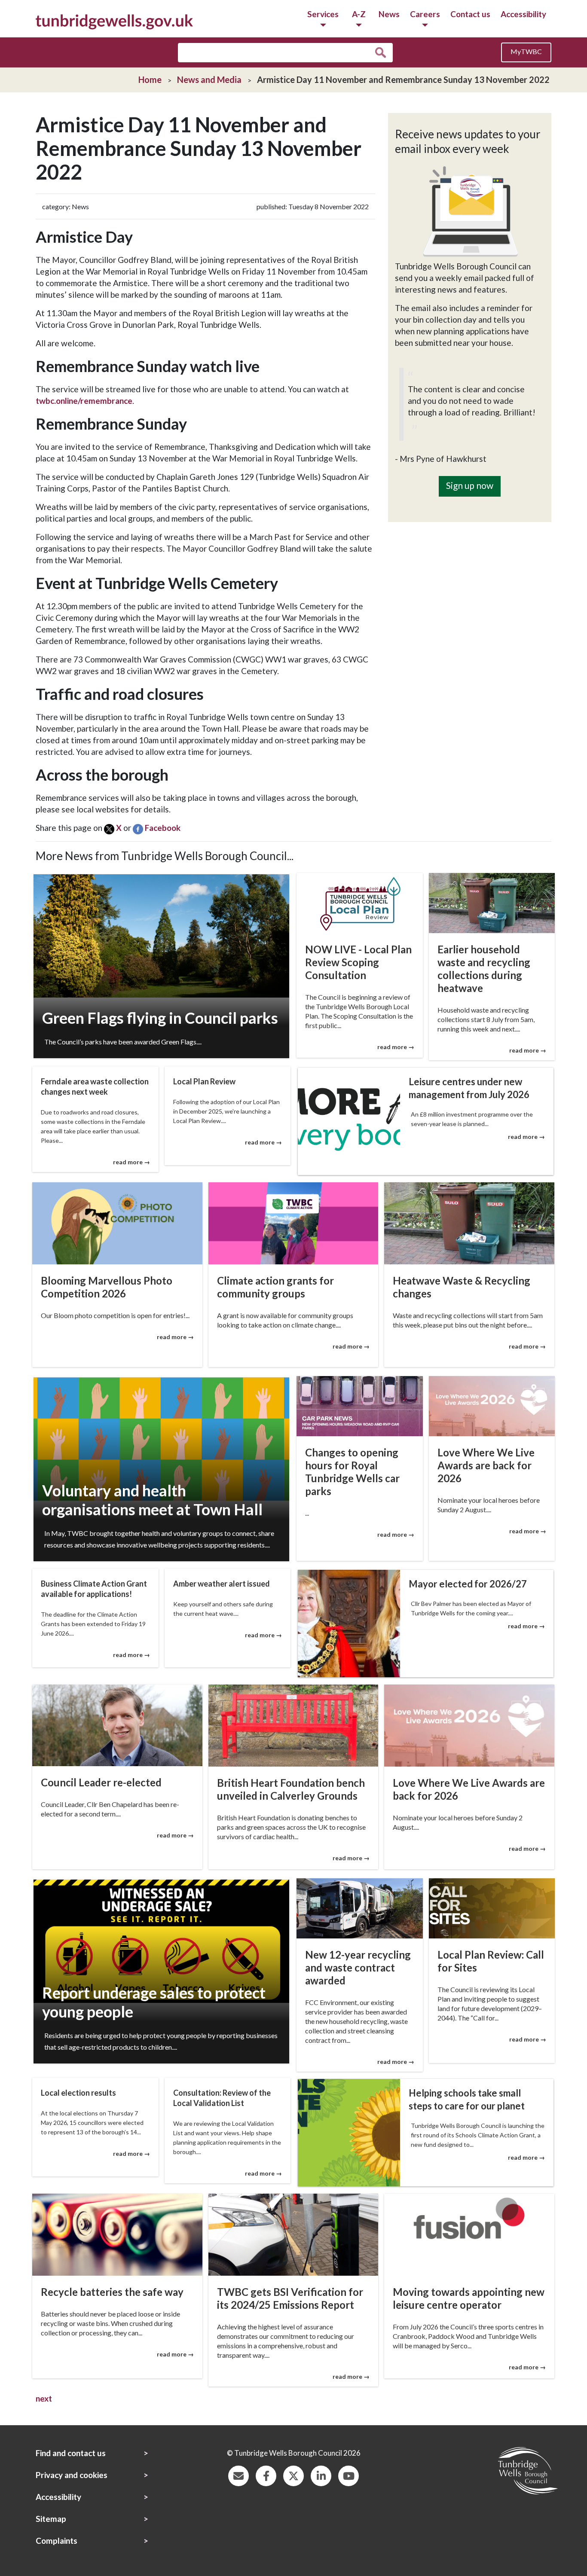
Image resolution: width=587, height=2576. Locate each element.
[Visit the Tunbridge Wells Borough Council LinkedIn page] (321, 2475)
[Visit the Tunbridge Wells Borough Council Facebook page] (266, 2475)
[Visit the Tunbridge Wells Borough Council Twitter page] (293, 2475)
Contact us (470, 14)
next (44, 2398)
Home (150, 79)
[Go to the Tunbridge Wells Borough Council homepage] (114, 21)
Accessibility (523, 14)
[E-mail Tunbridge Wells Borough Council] (238, 2475)
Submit (383, 53)
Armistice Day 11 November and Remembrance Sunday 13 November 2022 (403, 79)
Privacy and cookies (72, 2475)
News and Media (209, 79)
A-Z (359, 14)
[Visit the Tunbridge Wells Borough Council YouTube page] (349, 2475)
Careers (425, 14)
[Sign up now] (470, 470)
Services (323, 14)
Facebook (163, 828)
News (389, 14)
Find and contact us (71, 2453)
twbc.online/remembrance (84, 401)
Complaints (57, 2541)
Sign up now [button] (470, 485)
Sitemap (51, 2519)
